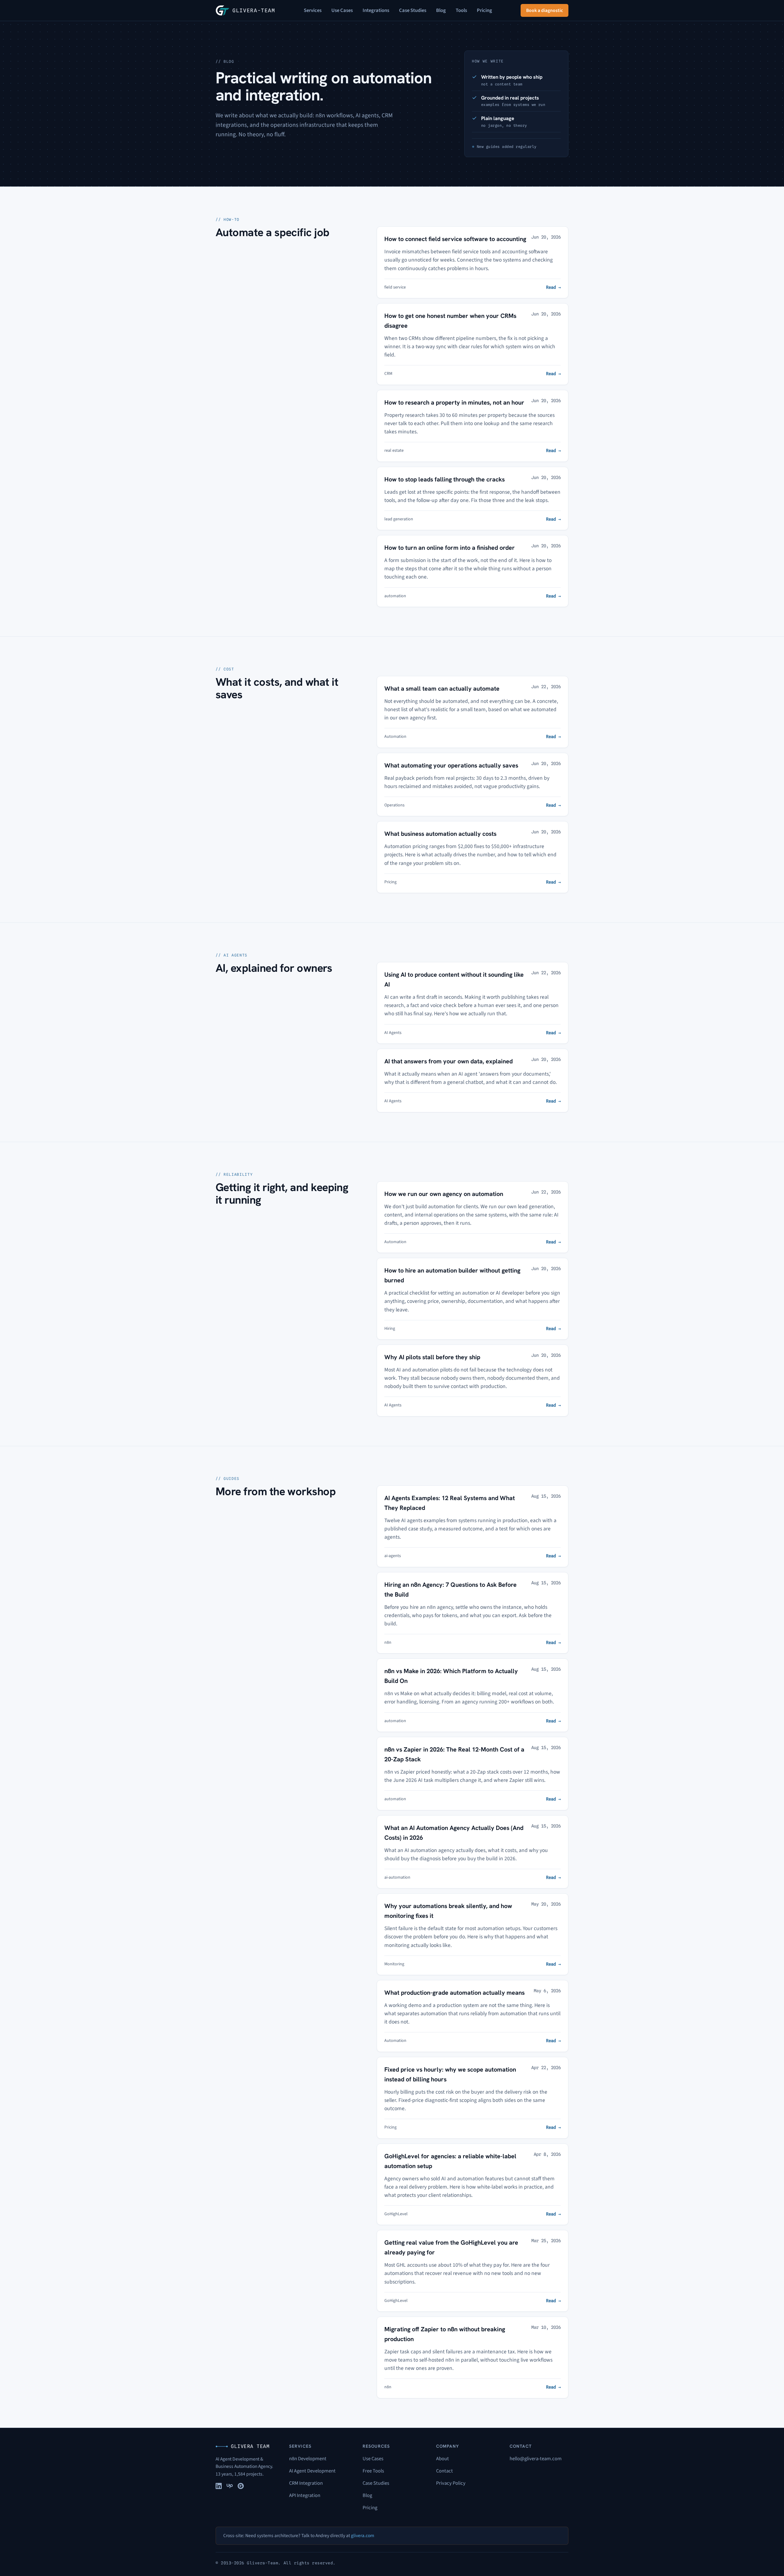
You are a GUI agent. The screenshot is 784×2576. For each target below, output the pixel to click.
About (443, 2459)
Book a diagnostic (545, 10)
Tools (461, 10)
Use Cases (342, 10)
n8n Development (308, 2459)
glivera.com (363, 2536)
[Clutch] (241, 2486)
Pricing (484, 10)
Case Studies (413, 10)
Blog (441, 10)
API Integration (305, 2495)
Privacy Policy (451, 2483)
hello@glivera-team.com (536, 2459)
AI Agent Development (312, 2471)
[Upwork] (230, 2486)
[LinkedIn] (219, 2486)
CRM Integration (306, 2483)
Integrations (376, 10)
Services (313, 10)
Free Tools (373, 2471)
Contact (445, 2471)
